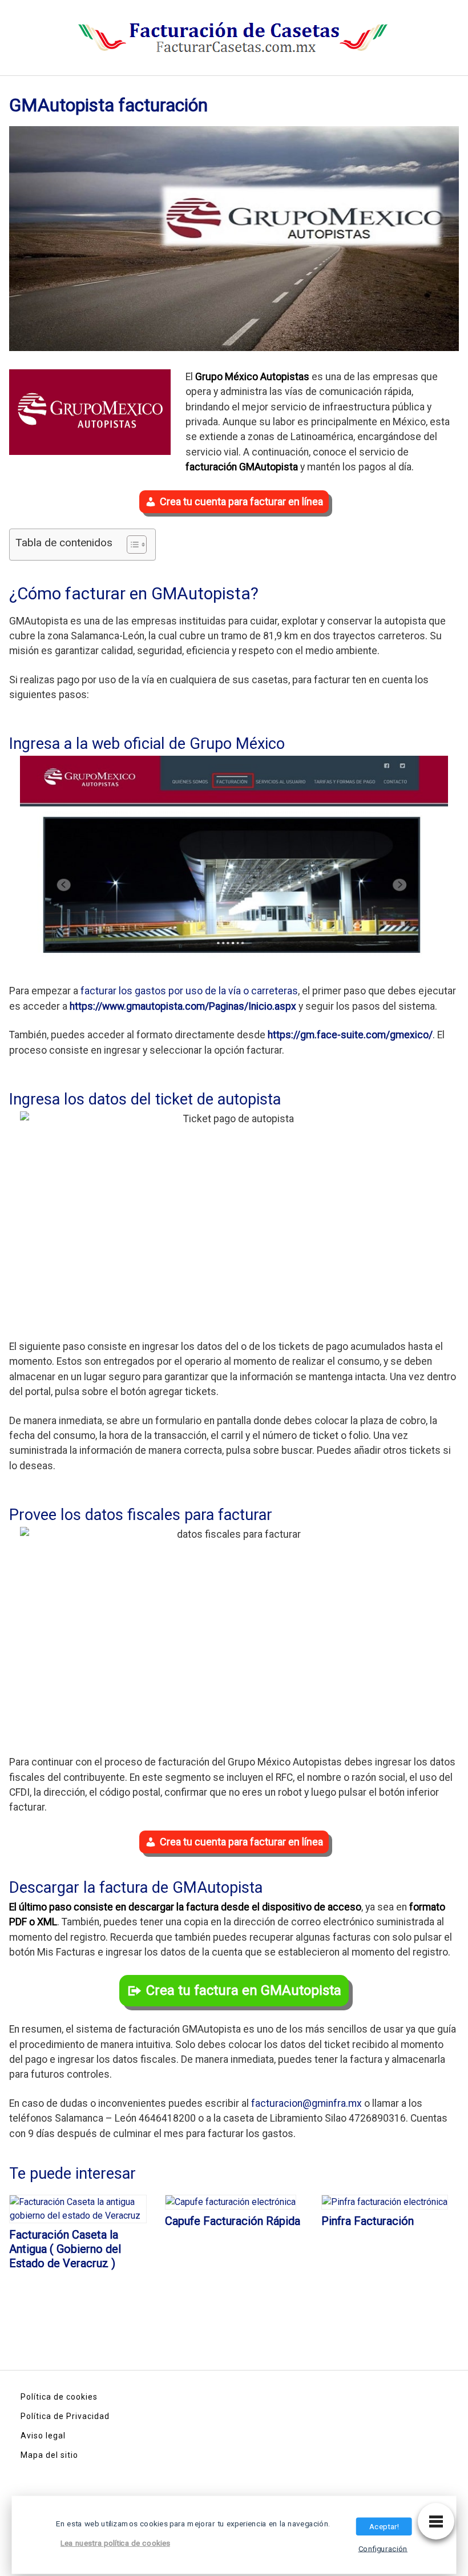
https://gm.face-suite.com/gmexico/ (350, 1035)
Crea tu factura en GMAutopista (244, 1990)
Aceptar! (384, 2526)
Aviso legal (43, 2436)
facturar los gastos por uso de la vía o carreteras (189, 991)
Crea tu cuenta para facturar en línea (241, 501)
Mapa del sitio (49, 2455)
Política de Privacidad (65, 2416)
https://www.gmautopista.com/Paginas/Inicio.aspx (183, 1006)
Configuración (383, 2549)
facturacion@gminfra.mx (306, 2103)
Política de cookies (59, 2397)
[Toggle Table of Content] (131, 545)
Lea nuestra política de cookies (115, 2543)
